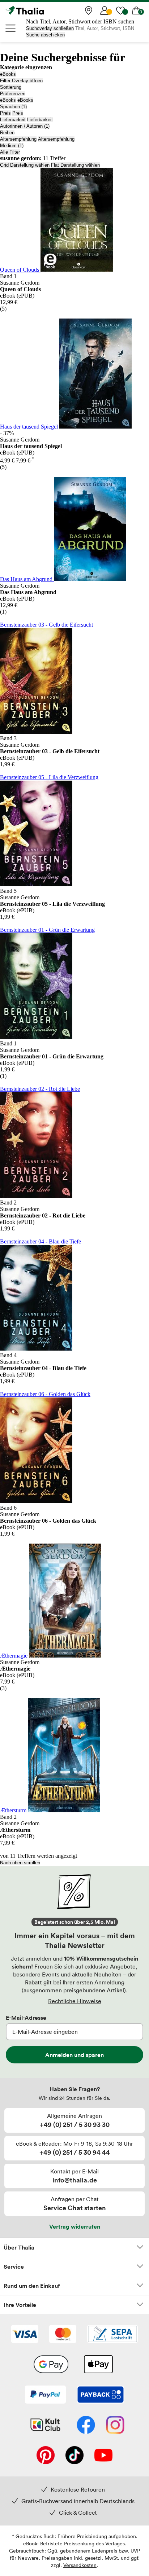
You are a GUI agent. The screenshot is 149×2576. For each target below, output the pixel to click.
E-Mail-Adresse (26, 2018)
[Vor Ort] (89, 10)
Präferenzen (13, 94)
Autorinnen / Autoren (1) (25, 126)
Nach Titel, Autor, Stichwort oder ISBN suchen (80, 21)
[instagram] (115, 2426)
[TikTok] (74, 2456)
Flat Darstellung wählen (75, 165)
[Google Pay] (51, 2365)
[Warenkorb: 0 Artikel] (136, 10)
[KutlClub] (45, 2426)
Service (14, 2266)
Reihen (7, 133)
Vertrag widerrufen (75, 2226)
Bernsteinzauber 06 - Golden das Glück (45, 1394)
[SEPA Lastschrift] (112, 2335)
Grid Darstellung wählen (25, 165)
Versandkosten (80, 2565)
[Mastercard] (63, 2335)
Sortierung (11, 87)
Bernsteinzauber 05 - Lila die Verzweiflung (49, 777)
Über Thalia (19, 2247)
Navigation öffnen (11, 28)
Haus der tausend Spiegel (30, 427)
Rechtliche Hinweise (75, 2001)
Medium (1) (12, 146)
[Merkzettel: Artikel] (120, 10)
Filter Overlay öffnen (21, 81)
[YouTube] (103, 2456)
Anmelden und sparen (74, 2055)
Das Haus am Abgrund (27, 579)
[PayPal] (45, 2395)
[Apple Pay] (98, 2365)
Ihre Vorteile (20, 2305)
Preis (5, 113)
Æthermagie (14, 1656)
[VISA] (25, 2335)
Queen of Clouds (20, 270)
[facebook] (86, 2426)
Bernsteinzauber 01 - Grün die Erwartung (47, 930)
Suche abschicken (45, 35)
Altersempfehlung (18, 139)
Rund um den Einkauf (32, 2286)
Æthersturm (14, 1810)
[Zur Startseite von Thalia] (42, 10)
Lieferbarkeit (13, 120)
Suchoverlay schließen (50, 28)
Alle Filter (10, 152)
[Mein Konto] (105, 10)
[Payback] (101, 2395)
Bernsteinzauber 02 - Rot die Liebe (40, 1089)
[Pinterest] (46, 2456)
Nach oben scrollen (20, 1863)
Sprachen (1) (13, 107)
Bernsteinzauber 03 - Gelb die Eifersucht (46, 625)
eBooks (8, 74)
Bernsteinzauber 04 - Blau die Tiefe (41, 1241)
